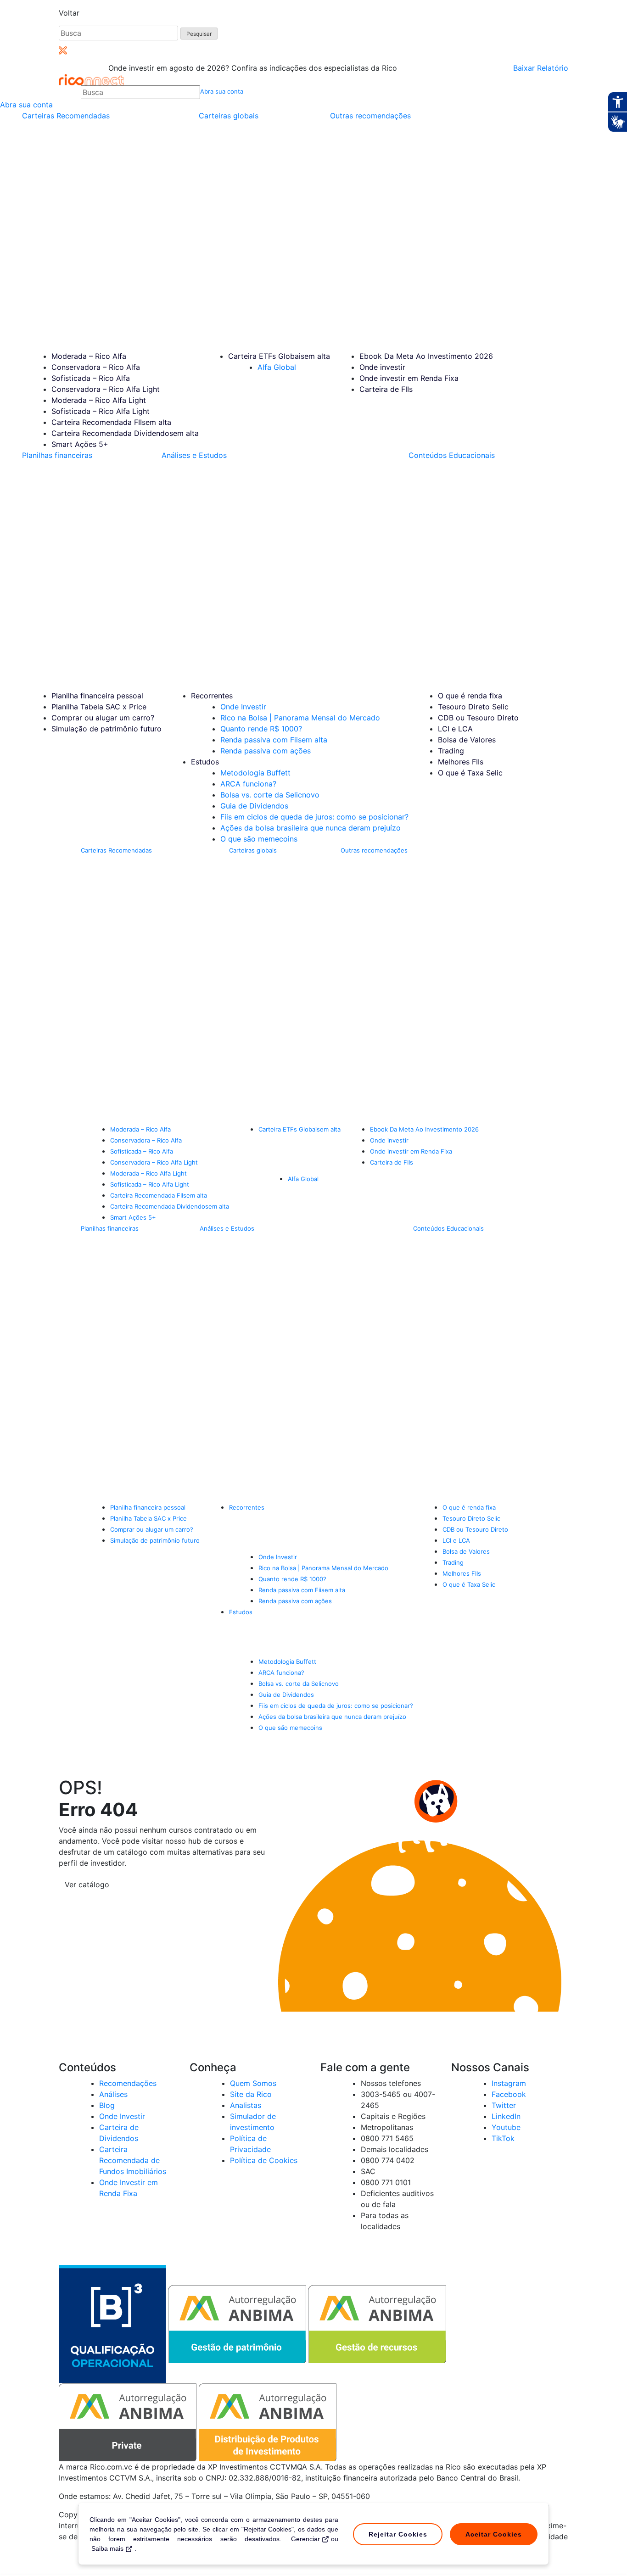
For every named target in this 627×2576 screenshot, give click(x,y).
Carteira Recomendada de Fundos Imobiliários (133, 2160)
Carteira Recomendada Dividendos (125, 433)
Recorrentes (212, 696)
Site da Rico (251, 2094)
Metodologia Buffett (255, 773)
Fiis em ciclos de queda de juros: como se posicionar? (314, 817)
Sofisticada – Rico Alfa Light (101, 411)
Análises (113, 2094)
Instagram (509, 2083)
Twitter (504, 2105)
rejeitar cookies (398, 2534)
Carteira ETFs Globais (279, 356)
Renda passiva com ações (266, 751)
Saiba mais (107, 2548)
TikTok (503, 2138)
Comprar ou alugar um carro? (103, 718)
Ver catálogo (87, 1885)
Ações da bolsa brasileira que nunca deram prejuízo (311, 828)
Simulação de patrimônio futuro (106, 729)
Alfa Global (277, 367)
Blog (107, 2105)
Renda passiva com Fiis (274, 740)
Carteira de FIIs (386, 389)
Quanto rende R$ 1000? (261, 729)
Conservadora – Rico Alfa (96, 367)
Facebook (509, 2094)
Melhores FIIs (461, 762)
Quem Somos (253, 2083)
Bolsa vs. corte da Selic (270, 795)
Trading (451, 751)
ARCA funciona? (248, 784)
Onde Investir (243, 707)
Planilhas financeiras (57, 455)
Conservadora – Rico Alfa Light (106, 389)
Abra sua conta (222, 91)
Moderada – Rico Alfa (89, 356)
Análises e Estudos (194, 455)
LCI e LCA (455, 729)
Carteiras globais (229, 116)
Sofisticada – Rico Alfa (91, 378)
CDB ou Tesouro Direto (478, 718)
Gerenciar (305, 2539)
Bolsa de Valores (467, 740)
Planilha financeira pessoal (97, 696)
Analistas (246, 2105)
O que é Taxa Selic (470, 773)
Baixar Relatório (541, 68)
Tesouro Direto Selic (473, 707)
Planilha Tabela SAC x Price (99, 707)
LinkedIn (506, 2116)
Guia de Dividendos (254, 806)
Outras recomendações (370, 116)
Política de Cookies (264, 2160)
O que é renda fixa (470, 696)
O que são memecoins (259, 839)
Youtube (506, 2127)
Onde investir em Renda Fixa (409, 378)
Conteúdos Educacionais (452, 455)
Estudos (205, 762)
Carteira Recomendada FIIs (111, 422)
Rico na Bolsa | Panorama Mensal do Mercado (300, 718)
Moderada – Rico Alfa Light (99, 400)
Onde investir (382, 367)
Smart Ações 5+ (80, 444)
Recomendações (128, 2083)
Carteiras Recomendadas (66, 116)
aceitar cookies (494, 2534)
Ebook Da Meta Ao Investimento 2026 (426, 356)
